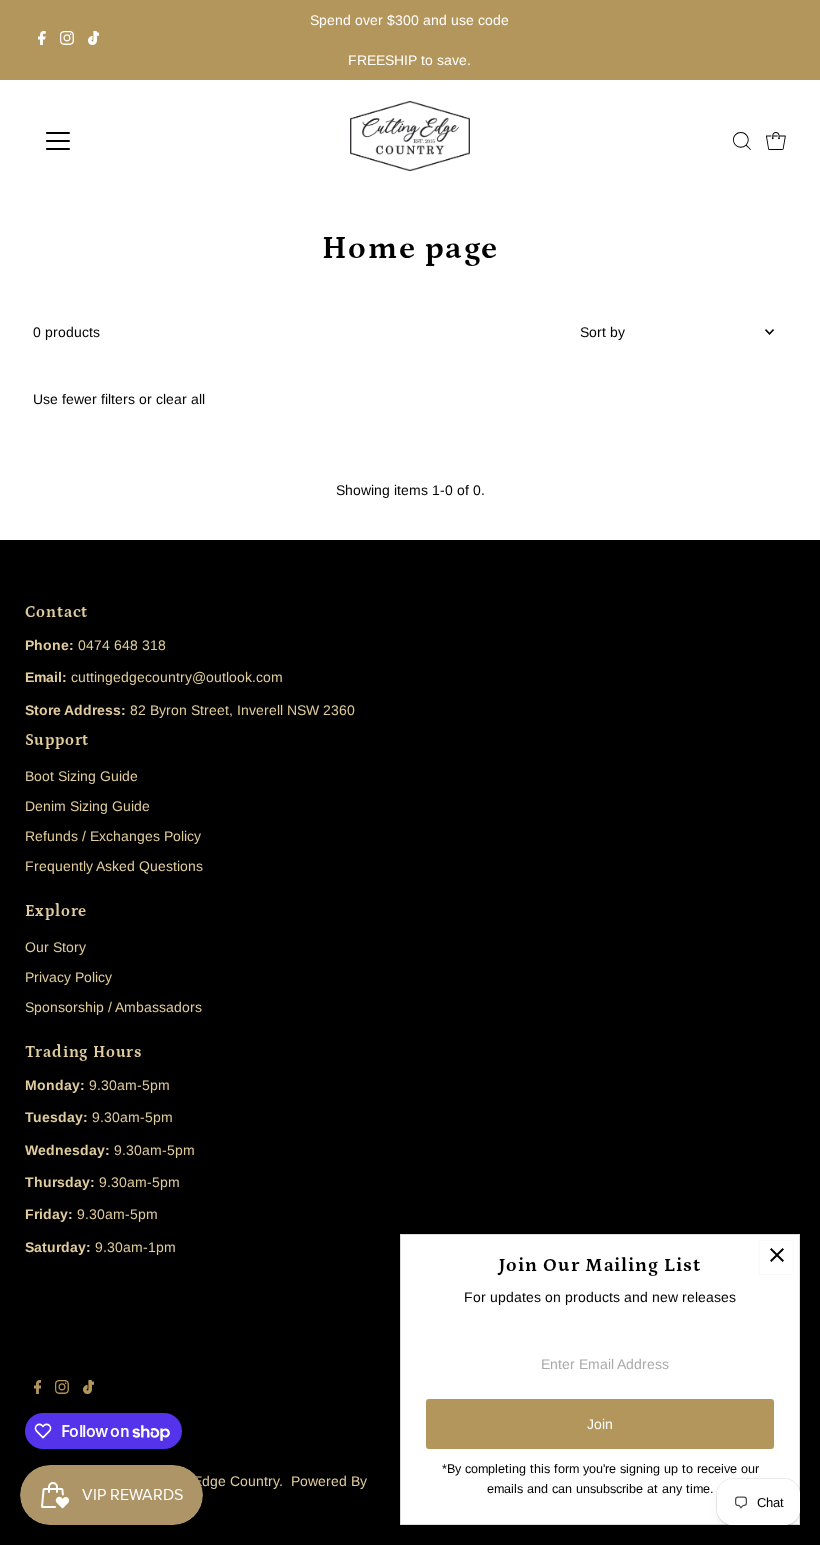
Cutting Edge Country (211, 1481)
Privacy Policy (68, 977)
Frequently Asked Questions (114, 866)
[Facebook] (42, 40)
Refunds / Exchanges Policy (113, 836)
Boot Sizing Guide (81, 776)
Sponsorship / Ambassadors (113, 1007)
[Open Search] (742, 141)
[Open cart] (776, 141)
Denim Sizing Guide (87, 806)
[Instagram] (67, 40)
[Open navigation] (122, 141)
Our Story (55, 947)
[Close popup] (776, 1257)
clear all (180, 399)
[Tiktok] (93, 40)
